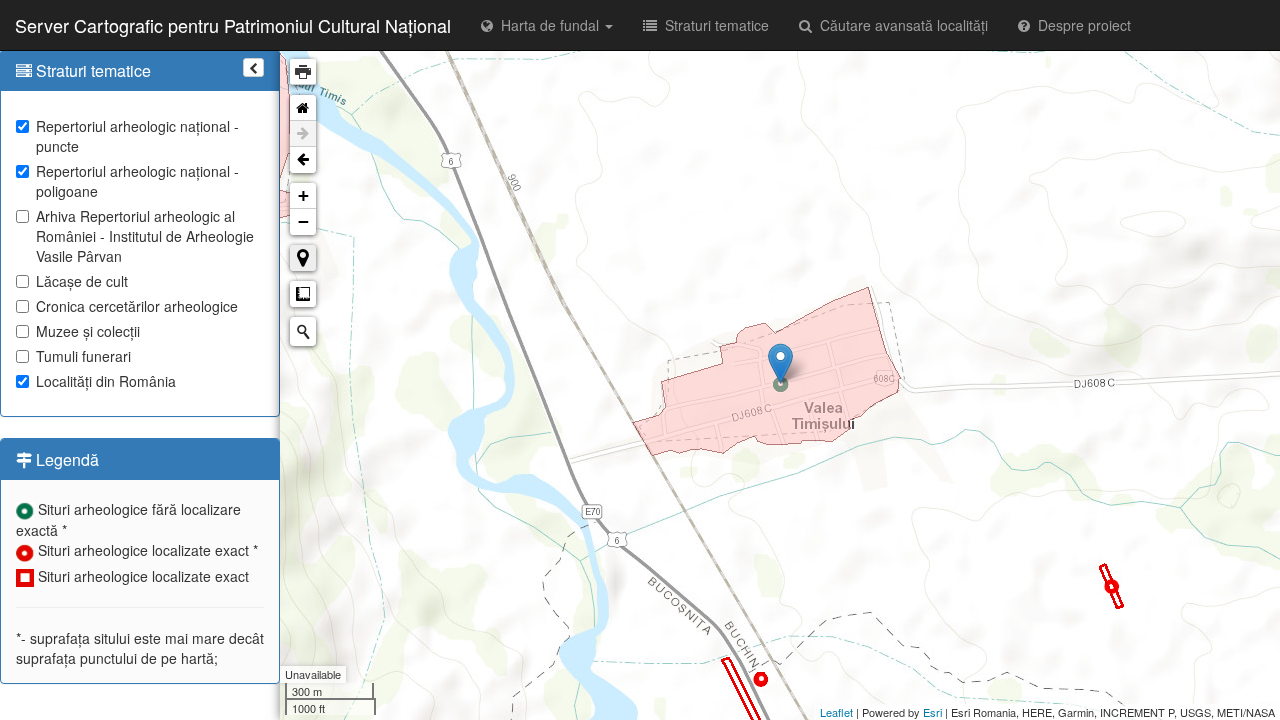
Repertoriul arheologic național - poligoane (137, 181)
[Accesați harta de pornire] (303, 108)
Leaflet (836, 712)
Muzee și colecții (88, 331)
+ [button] (303, 195)
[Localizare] (303, 258)
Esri (932, 712)
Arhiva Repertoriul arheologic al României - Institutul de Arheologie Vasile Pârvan (145, 236)
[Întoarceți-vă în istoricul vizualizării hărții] (303, 160)
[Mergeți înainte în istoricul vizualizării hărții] (303, 134)
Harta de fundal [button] (548, 25)
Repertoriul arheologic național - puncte (137, 136)
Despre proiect (1080, 25)
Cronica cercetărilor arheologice (137, 306)
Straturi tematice (713, 25)
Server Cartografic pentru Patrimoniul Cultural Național (233, 25)
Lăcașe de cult (82, 281)
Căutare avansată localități (900, 25)
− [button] (303, 221)
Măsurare (303, 294)
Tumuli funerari (83, 356)
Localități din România (106, 381)
